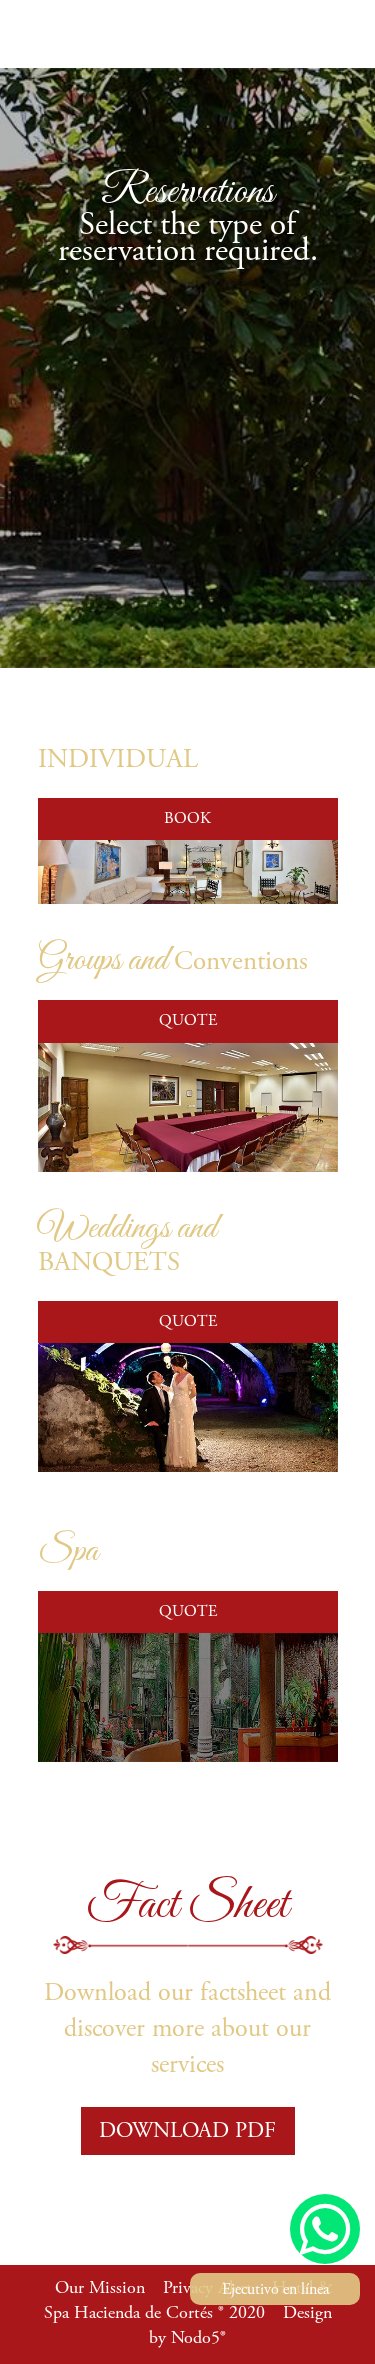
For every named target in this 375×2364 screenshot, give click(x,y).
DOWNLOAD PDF (187, 2132)
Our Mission (100, 2289)
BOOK (187, 819)
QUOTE (188, 1021)
